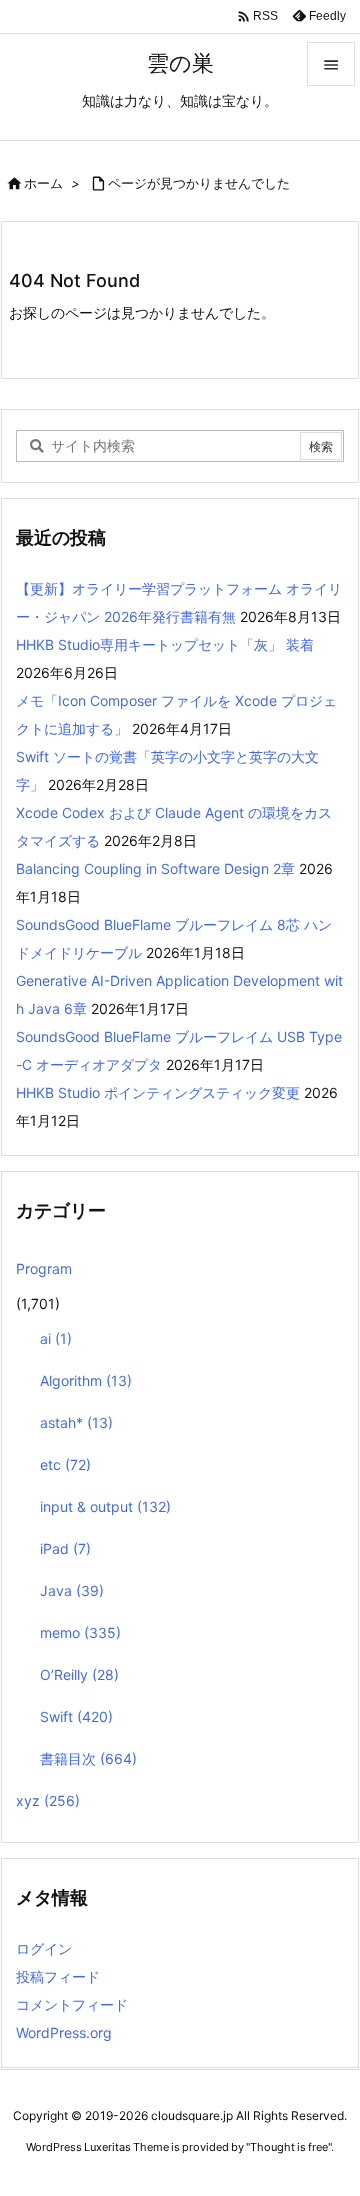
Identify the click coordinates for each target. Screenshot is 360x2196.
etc (65, 1464)
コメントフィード (72, 2004)
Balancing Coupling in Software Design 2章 (155, 868)
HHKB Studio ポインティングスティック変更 (158, 1092)
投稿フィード (58, 1976)
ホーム (43, 183)
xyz (48, 1800)
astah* (76, 1422)
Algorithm (86, 1380)
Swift (76, 1716)
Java (72, 1590)
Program (44, 1268)
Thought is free (289, 2147)
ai (56, 1338)
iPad (65, 1548)
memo (80, 1632)
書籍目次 (88, 1758)
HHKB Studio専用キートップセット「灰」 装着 (165, 644)
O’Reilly (79, 1674)
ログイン (44, 1948)
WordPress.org (64, 2032)
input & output (105, 1506)
